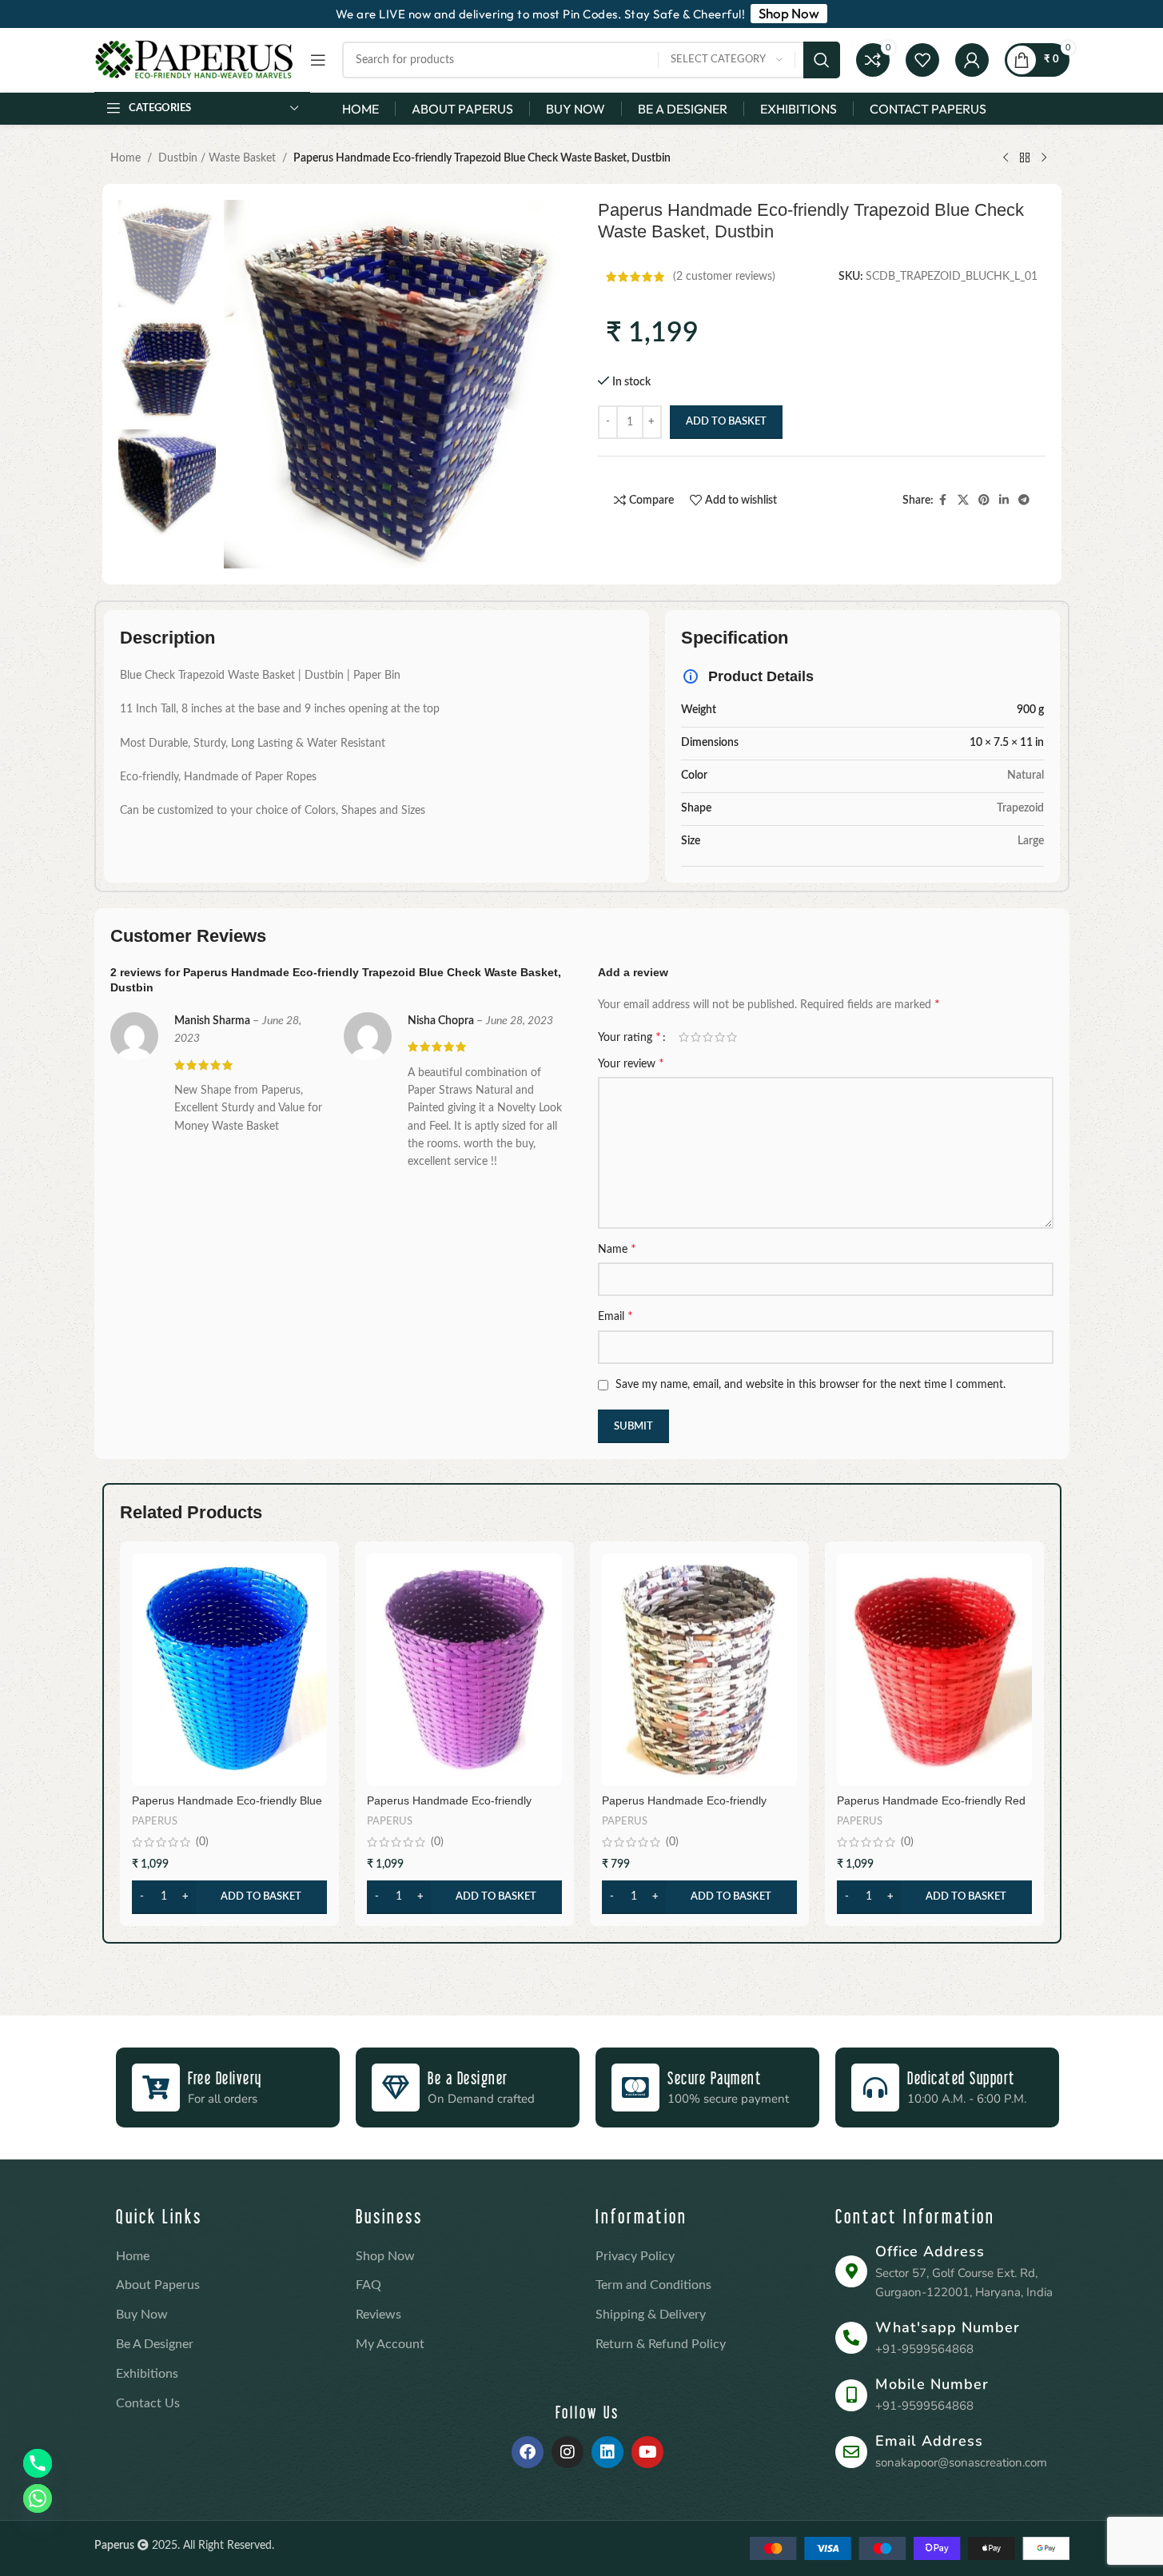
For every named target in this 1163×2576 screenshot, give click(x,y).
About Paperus (158, 2285)
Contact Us (148, 2403)
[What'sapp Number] (851, 2338)
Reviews (378, 2315)
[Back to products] (1025, 158)
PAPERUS (155, 1821)
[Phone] (38, 2463)
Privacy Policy (635, 2256)
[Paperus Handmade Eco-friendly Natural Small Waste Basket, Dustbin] (699, 1669)
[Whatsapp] (38, 2498)
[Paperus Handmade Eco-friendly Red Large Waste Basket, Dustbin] (934, 1669)
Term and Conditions (653, 2285)
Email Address (929, 2441)
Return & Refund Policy (661, 2344)
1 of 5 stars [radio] (684, 1037)
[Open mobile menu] (318, 60)
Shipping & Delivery (651, 2315)
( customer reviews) (724, 277)
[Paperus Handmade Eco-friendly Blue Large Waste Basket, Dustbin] (229, 1669)
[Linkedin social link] (1004, 500)
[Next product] (1044, 158)
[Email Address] (851, 2452)
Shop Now (385, 2256)
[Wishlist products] (922, 60)
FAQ (368, 2285)
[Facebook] (528, 2452)
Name (617, 1249)
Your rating (629, 1037)
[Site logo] (194, 60)
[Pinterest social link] (984, 500)
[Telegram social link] (1024, 500)
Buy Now (142, 2315)
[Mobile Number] (851, 2395)
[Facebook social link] (943, 500)
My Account (390, 2344)
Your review (631, 1063)
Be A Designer (155, 2344)
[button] (229, 1897)
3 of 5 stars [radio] (708, 1037)
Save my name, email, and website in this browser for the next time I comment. (811, 1385)
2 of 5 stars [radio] (696, 1037)
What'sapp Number (948, 2327)
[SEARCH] (822, 60)
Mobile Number (932, 2384)
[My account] (972, 60)
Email (615, 1316)
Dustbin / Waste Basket (217, 158)
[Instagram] (568, 2452)
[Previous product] (1006, 158)
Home (125, 158)
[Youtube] (647, 2452)
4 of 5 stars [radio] (720, 1037)
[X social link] (963, 500)
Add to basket (726, 422)
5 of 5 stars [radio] (732, 1037)
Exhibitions (147, 2374)
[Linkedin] (607, 2452)
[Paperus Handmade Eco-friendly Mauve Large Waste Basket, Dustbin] (464, 1669)
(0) (202, 1842)
